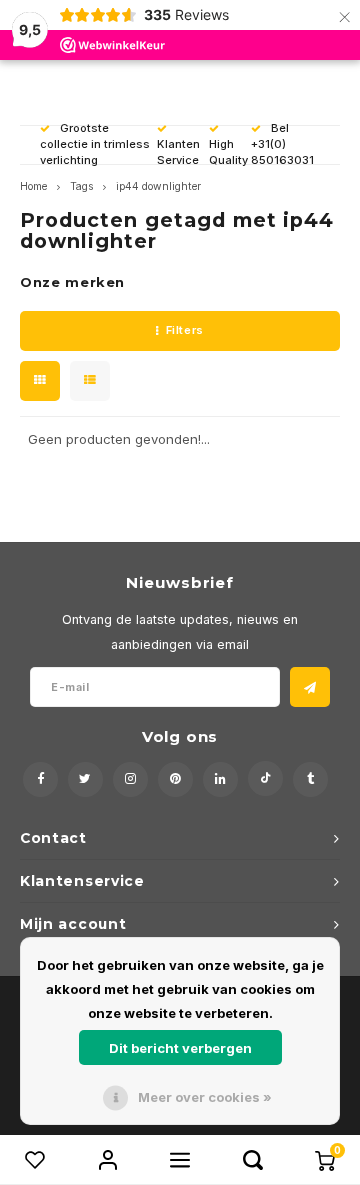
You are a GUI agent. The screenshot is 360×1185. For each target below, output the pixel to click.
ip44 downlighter (158, 186)
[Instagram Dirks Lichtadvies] (130, 779)
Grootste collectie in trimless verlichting (95, 144)
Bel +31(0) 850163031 (282, 144)
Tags (81, 186)
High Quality (228, 152)
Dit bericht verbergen (180, 1048)
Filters (185, 330)
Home (33, 186)
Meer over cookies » (205, 1097)
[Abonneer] (310, 687)
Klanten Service (178, 152)
